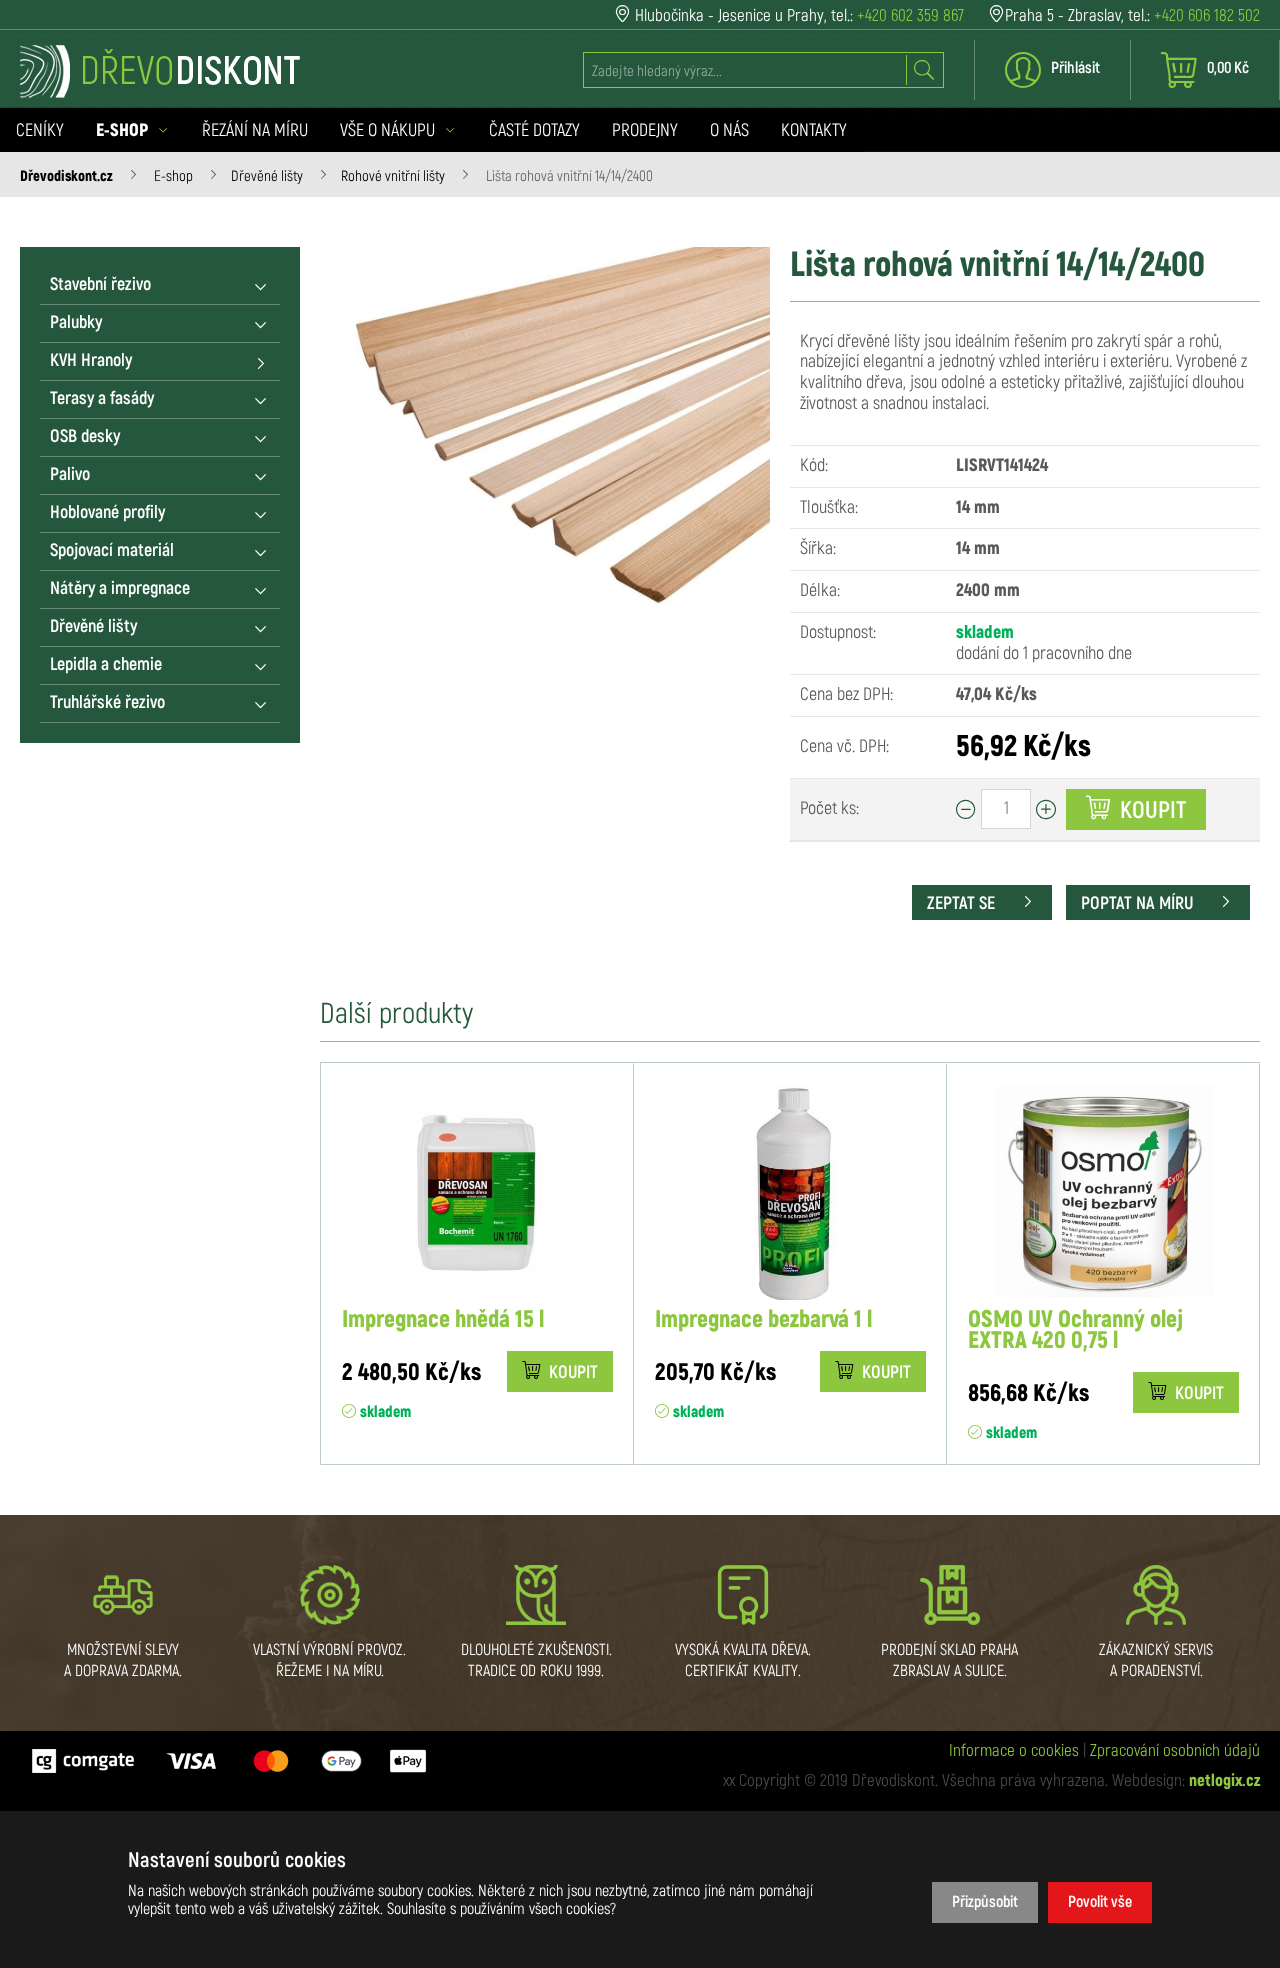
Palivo (70, 475)
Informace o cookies (1014, 1750)
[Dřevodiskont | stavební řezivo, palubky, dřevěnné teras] (160, 71)
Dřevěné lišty (267, 176)
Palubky (76, 323)
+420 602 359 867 (910, 15)
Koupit (1150, 811)
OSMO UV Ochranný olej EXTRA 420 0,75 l (1075, 1331)
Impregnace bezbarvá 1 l (763, 1320)
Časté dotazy (534, 131)
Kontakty (814, 131)
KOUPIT (571, 1373)
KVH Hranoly (91, 361)
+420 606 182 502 (1207, 15)
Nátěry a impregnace (120, 589)
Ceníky (40, 131)
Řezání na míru (255, 131)
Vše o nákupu (389, 131)
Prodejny (645, 131)
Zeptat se (963, 904)
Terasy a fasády (102, 399)
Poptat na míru (1139, 904)
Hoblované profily (107, 513)
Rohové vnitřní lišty (393, 176)
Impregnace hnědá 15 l (443, 1320)
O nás (729, 131)
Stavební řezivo (100, 285)
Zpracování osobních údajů (1175, 1750)
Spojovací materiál (112, 551)
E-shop (173, 176)
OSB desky (85, 437)
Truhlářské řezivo (107, 703)
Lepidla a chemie (106, 665)
